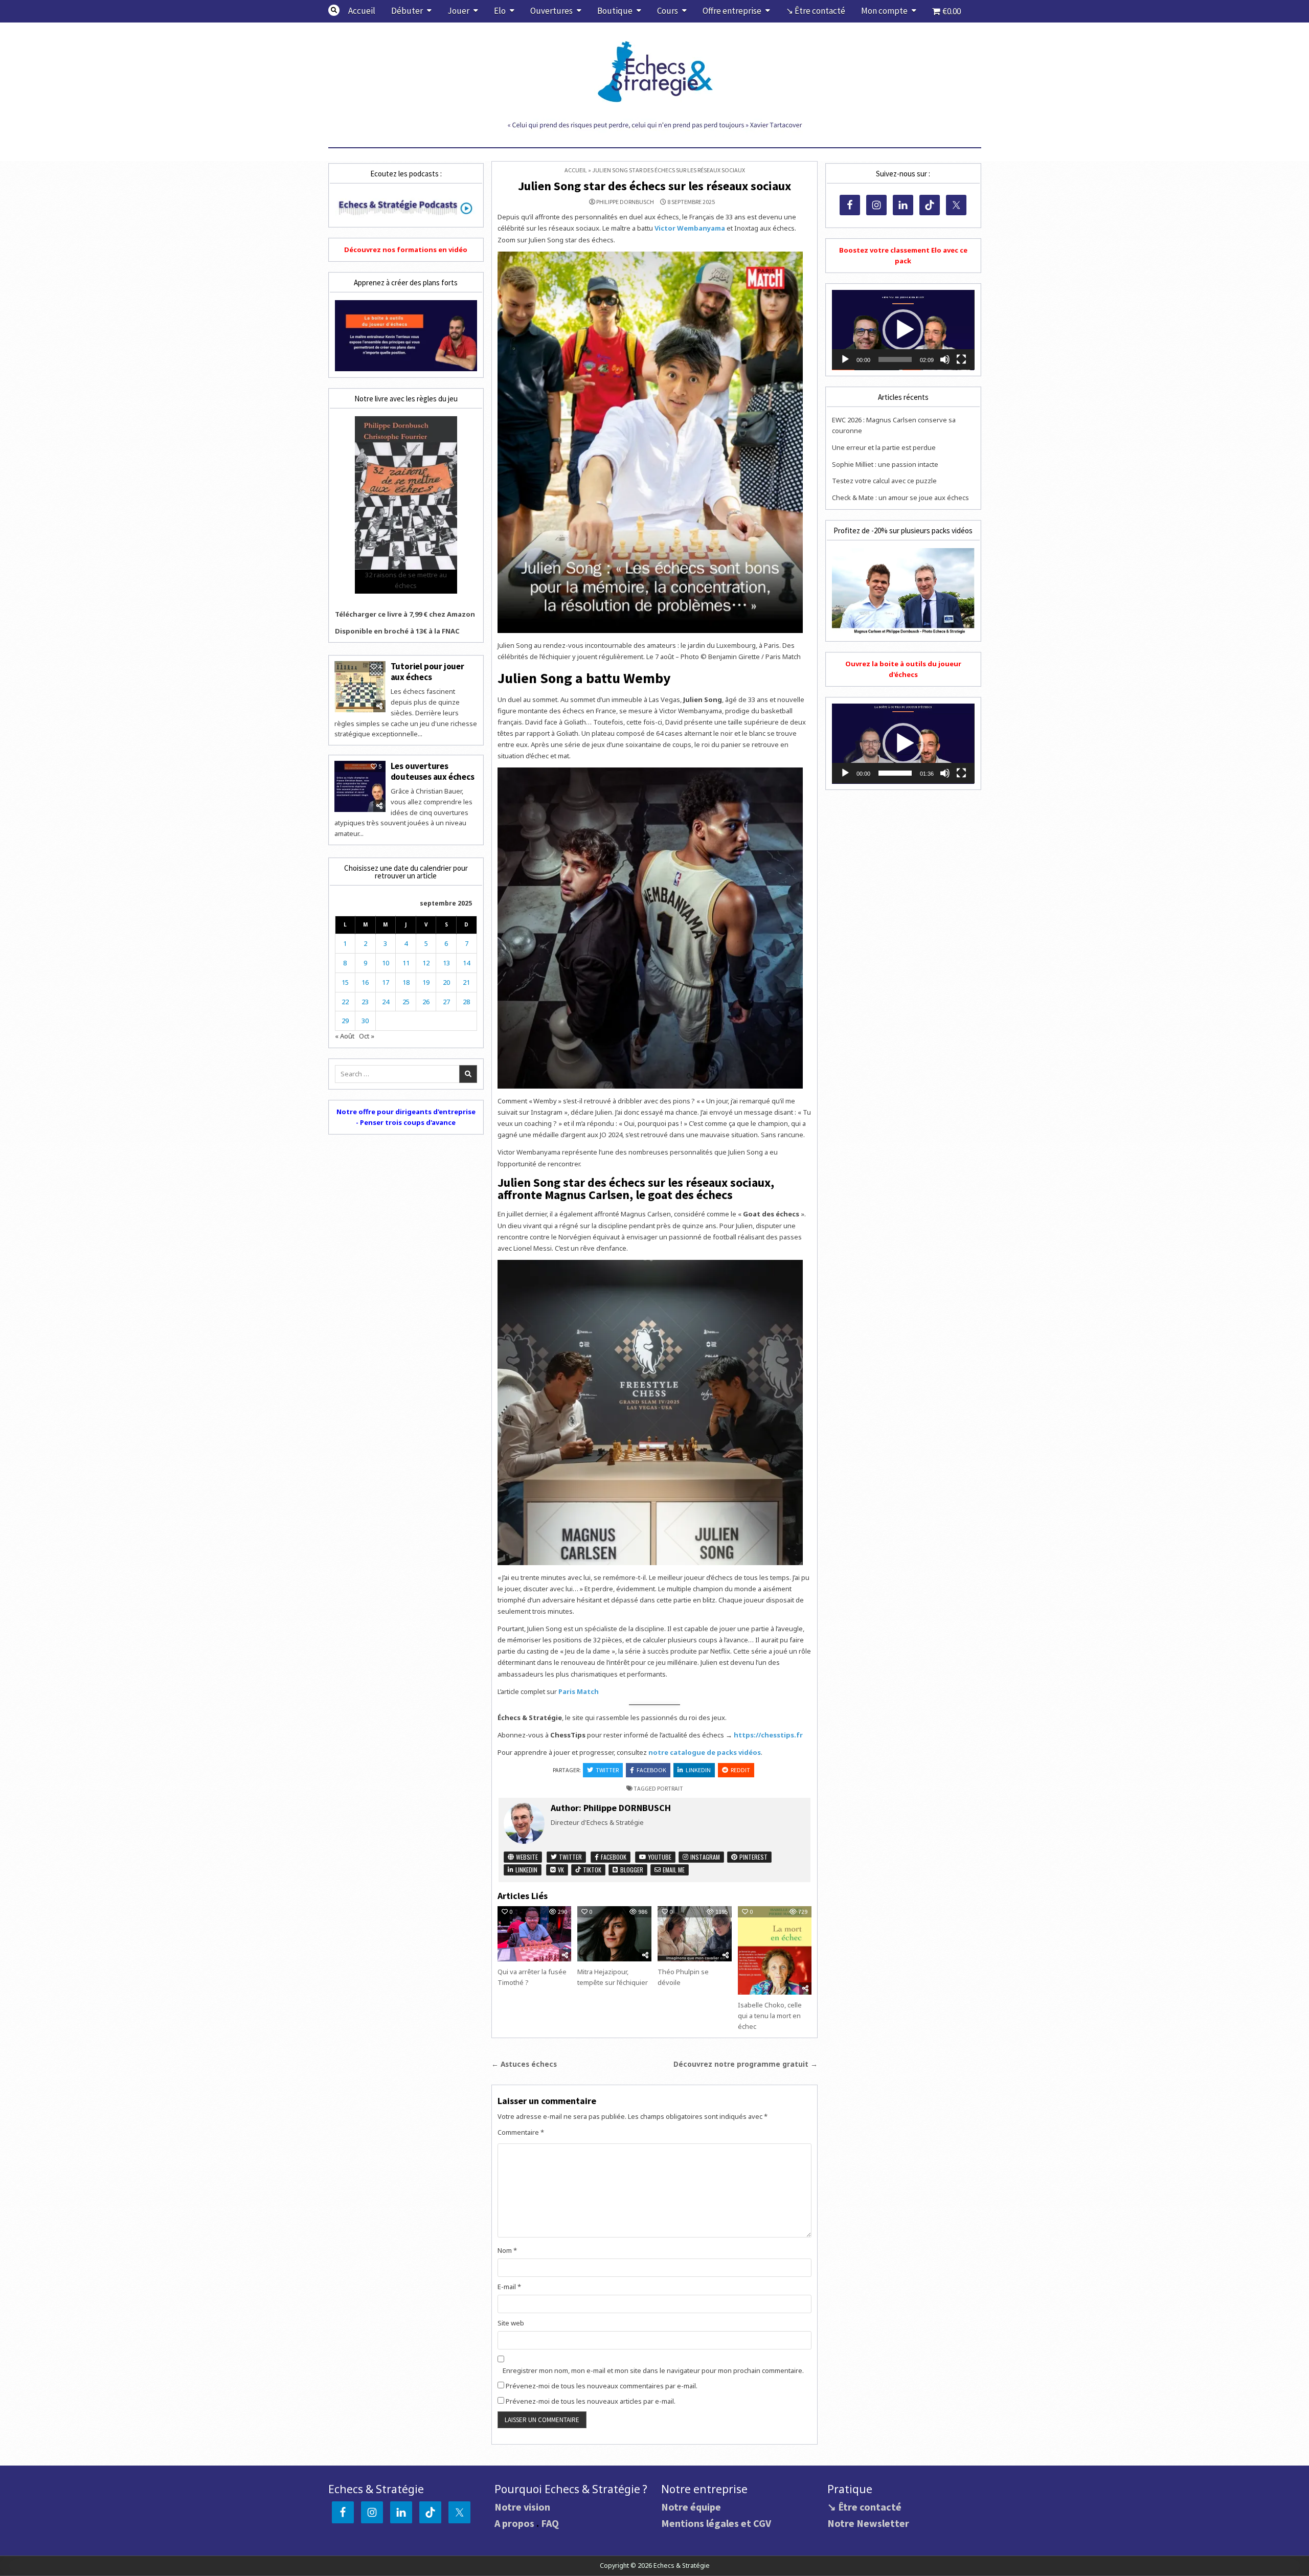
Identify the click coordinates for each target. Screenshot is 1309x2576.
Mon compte (884, 11)
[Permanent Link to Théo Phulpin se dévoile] (694, 1934)
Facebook (651, 1770)
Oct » (367, 1036)
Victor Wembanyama (690, 228)
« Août (345, 1036)
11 (406, 963)
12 (426, 963)
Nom (507, 2250)
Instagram (704, 1857)
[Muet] (945, 359)
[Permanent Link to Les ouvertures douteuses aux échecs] (360, 786)
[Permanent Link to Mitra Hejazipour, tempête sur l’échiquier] (614, 1934)
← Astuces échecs (524, 2064)
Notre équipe (691, 2507)
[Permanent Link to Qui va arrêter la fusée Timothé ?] (534, 1934)
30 (365, 1021)
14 (466, 963)
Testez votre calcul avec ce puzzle (884, 481)
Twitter (607, 1770)
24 (386, 1002)
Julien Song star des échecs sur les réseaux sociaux (654, 186)
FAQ (550, 2523)
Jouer (458, 11)
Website (526, 1857)
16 (365, 982)
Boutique (615, 11)
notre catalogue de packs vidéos (705, 1752)
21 (466, 982)
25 (406, 1002)
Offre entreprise (732, 11)
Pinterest (753, 1857)
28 (466, 1002)
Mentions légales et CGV (716, 2523)
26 (426, 1002)
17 (386, 982)
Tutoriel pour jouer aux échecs (427, 671)
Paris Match (579, 1691)
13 (446, 963)
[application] (903, 330)
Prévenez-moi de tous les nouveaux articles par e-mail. (591, 2401)
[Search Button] (334, 10)
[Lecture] (845, 359)
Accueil (362, 11)
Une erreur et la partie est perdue (884, 447)
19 (426, 982)
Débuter (407, 11)
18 (406, 982)
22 (345, 1002)
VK (560, 1870)
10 (386, 963)
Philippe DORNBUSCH (625, 202)
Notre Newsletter (868, 2523)
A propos (514, 2523)
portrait (670, 1788)
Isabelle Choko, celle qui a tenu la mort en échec (770, 2016)
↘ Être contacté (816, 11)
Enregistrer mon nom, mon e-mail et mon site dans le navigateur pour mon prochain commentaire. (653, 2370)
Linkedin (698, 1770)
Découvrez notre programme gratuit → (746, 2064)
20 (446, 982)
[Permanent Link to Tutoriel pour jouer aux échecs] (360, 687)
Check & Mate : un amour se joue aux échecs (900, 498)
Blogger (631, 1870)
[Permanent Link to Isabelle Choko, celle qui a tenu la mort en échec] (775, 1950)
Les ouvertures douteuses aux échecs (433, 771)
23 (365, 1002)
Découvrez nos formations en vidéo (406, 250)
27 (446, 1002)
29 (345, 1021)
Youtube (659, 1857)
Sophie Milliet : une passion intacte (885, 464)
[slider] (895, 359)
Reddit (740, 1770)
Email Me (673, 1870)
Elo (500, 11)
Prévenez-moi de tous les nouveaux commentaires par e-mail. (602, 2386)
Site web (511, 2323)
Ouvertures (551, 11)
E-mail (509, 2287)
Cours (668, 11)
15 (345, 982)
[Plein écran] (961, 359)
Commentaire (521, 2132)
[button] (903, 330)
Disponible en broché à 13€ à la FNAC (397, 631)
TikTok (591, 1870)
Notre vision (522, 2507)
